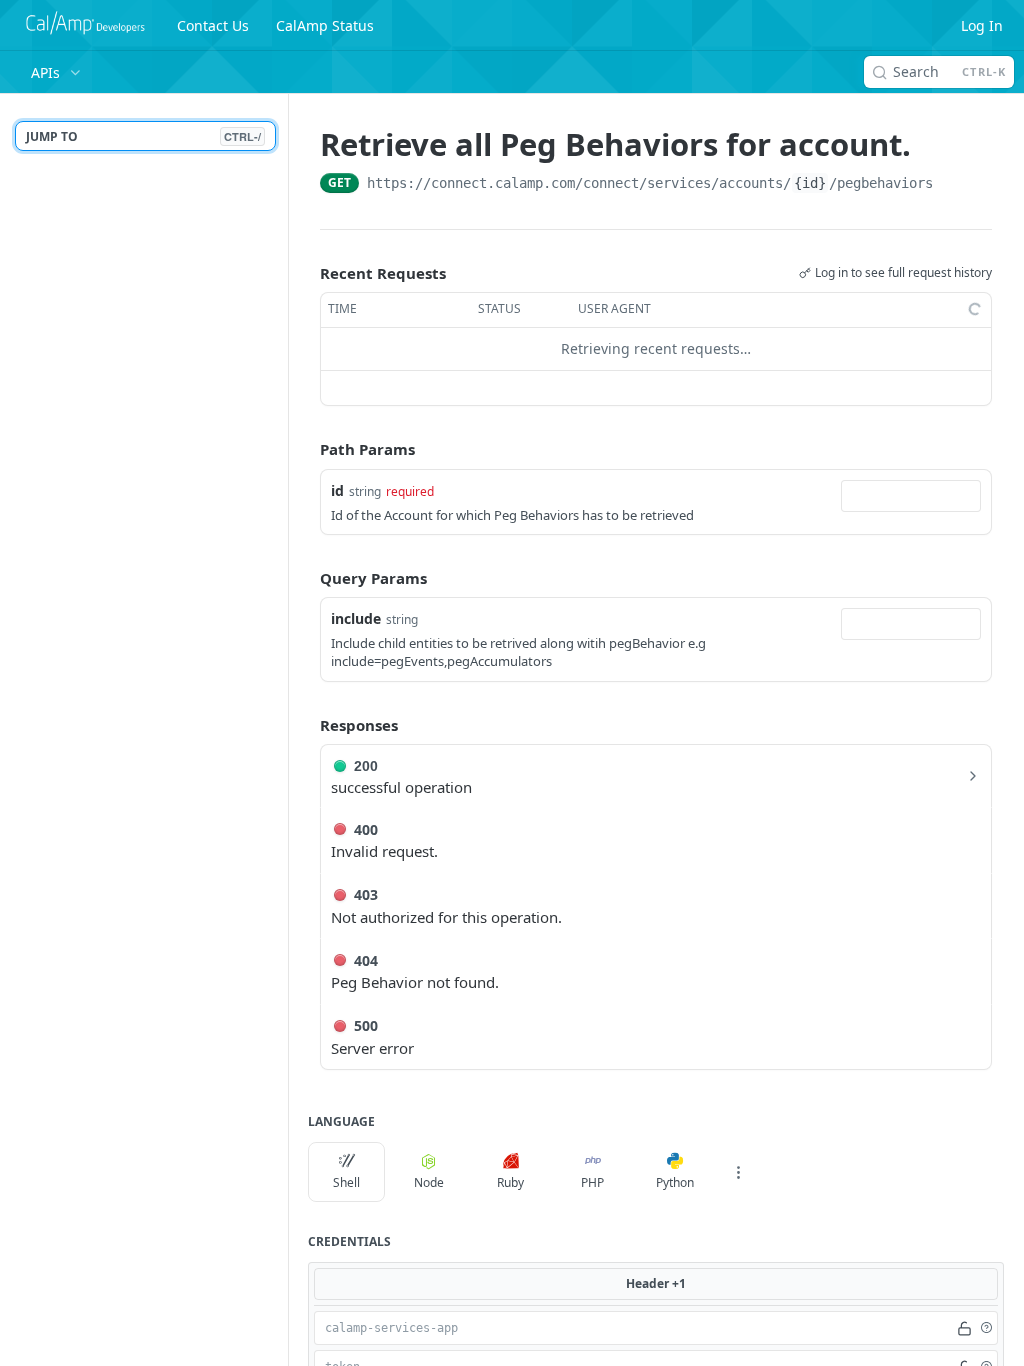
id (337, 490)
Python (675, 1182)
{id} (810, 183)
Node (429, 1182)
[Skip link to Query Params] (306, 578)
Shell (346, 1182)
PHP (592, 1182)
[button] (986, 1328)
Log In (982, 25)
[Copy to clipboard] (953, 185)
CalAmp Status (325, 25)
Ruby (510, 1182)
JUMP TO (143, 136)
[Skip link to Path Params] (306, 449)
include (356, 618)
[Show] (964, 1328)
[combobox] (911, 496)
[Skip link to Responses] (306, 725)
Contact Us (213, 25)
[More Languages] (738, 1172)
